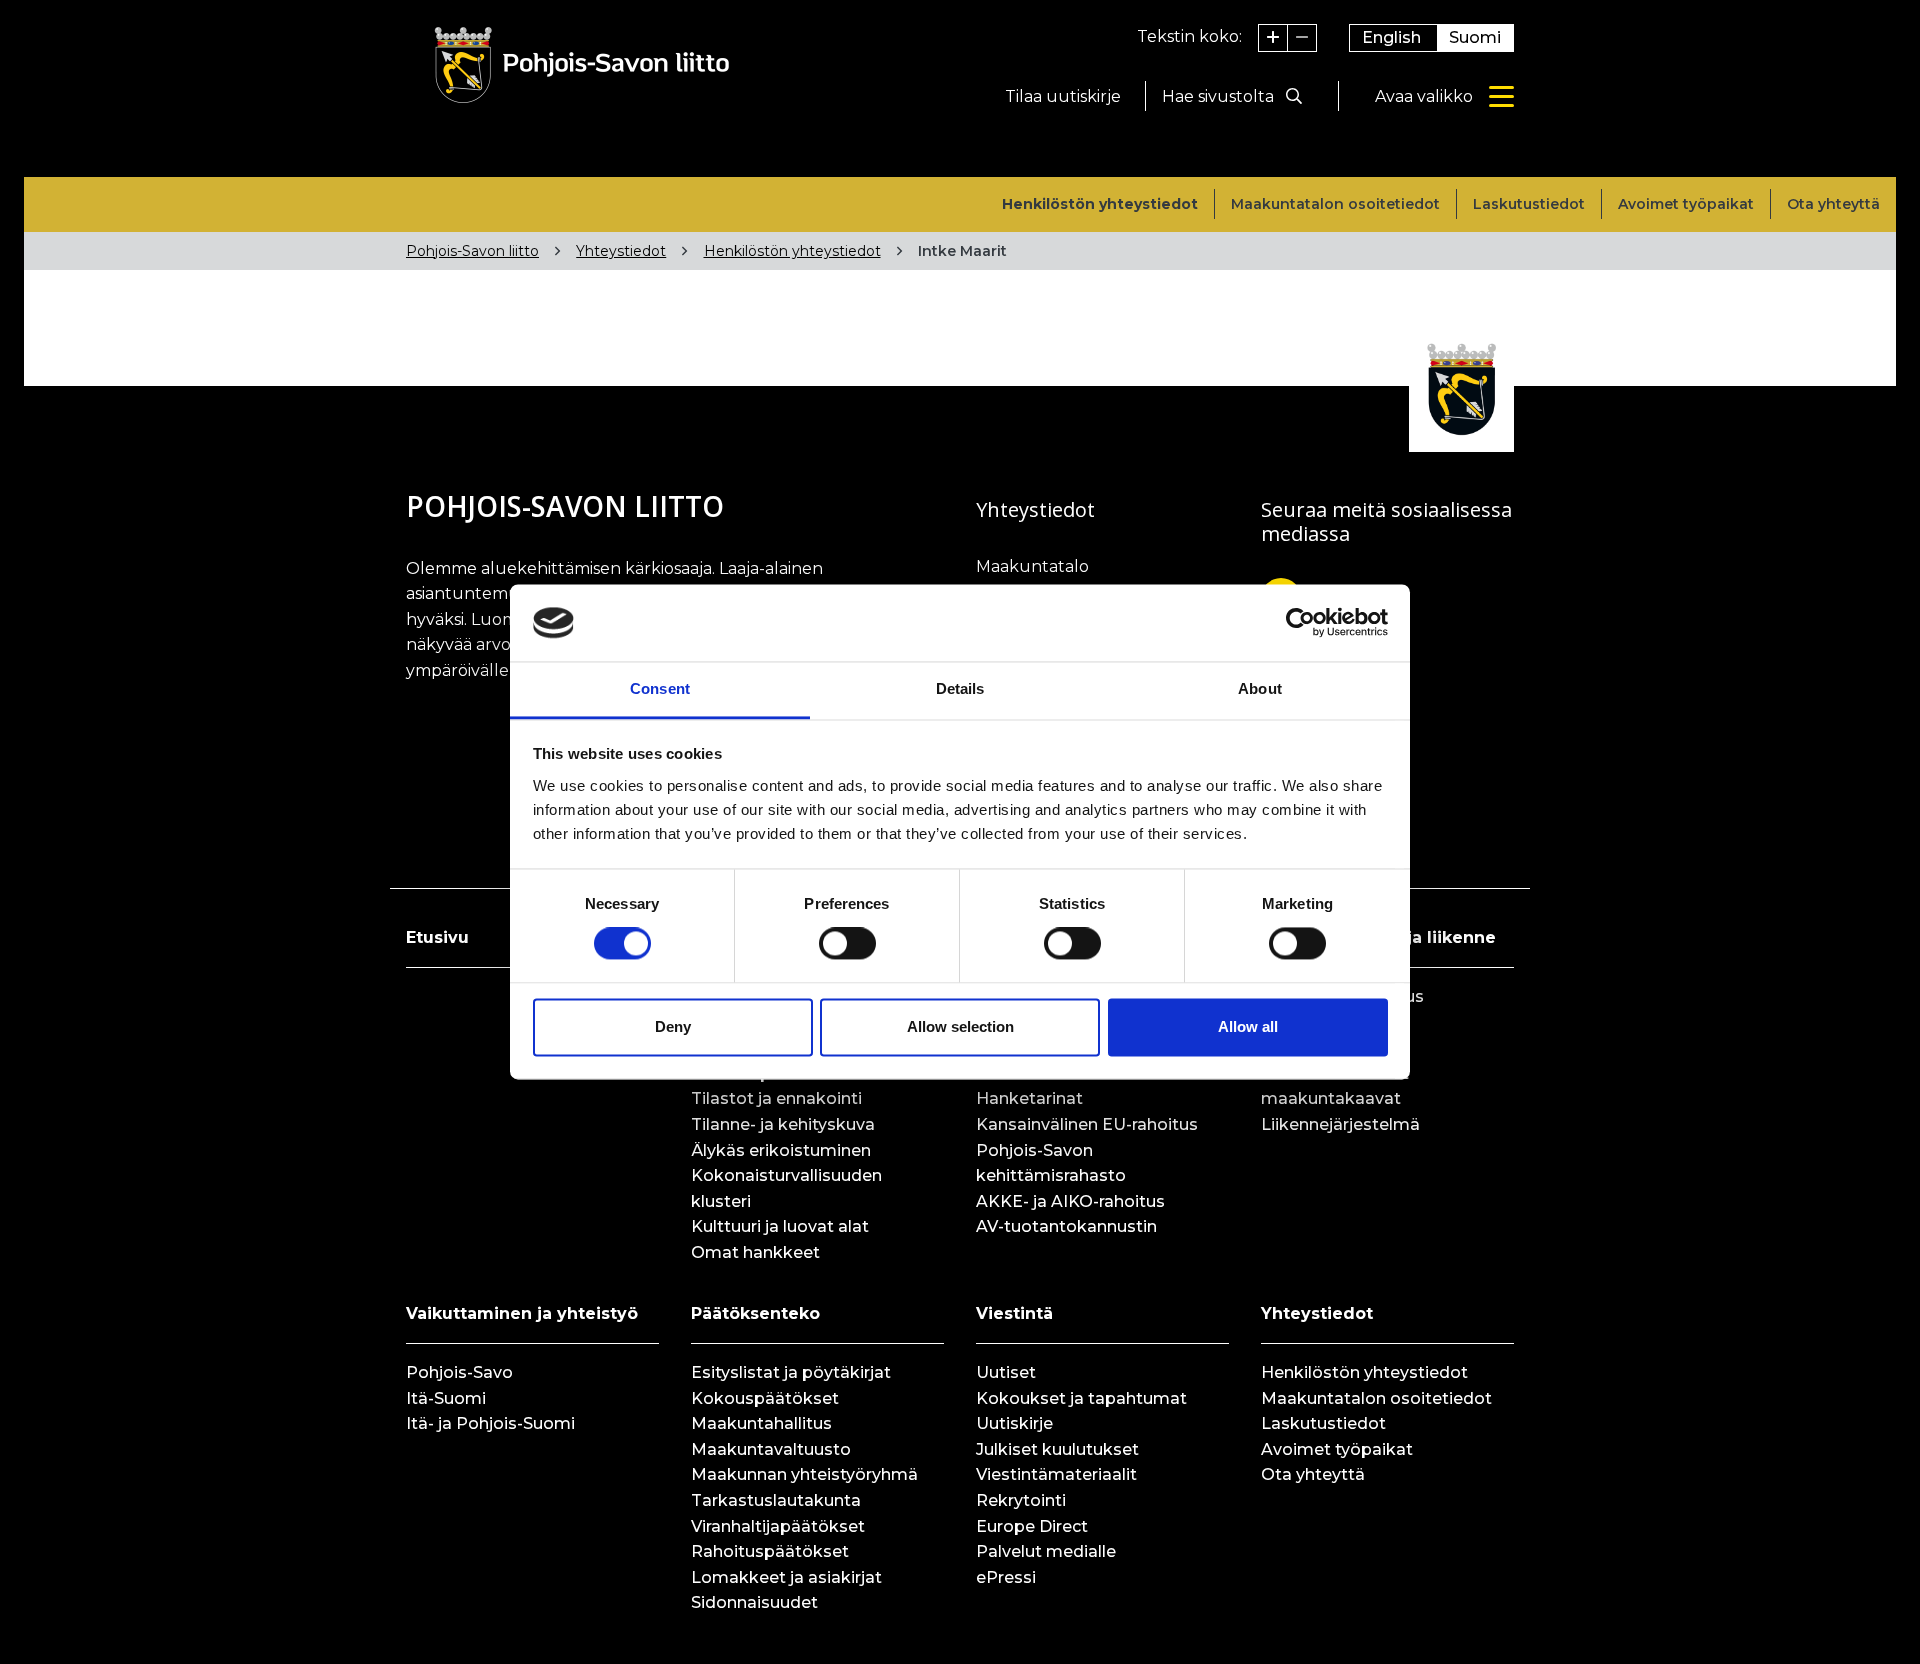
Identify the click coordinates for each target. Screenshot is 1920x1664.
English (1391, 37)
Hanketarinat (1029, 1098)
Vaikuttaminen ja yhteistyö (522, 1313)
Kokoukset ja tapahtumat (1081, 1398)
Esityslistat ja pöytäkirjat (791, 1372)
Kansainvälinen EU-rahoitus (1087, 1124)
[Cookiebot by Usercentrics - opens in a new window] (1300, 623)
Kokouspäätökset (765, 1398)
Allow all (1248, 1026)
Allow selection (960, 1026)
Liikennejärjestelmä (1340, 1124)
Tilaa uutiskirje (1063, 96)
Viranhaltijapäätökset (778, 1526)
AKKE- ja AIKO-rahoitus (1070, 1201)
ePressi (1006, 1577)
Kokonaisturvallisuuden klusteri (786, 1188)
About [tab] (1260, 688)
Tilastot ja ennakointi (776, 1098)
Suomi (1475, 37)
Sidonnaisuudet (754, 1602)
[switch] (847, 944)
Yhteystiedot (621, 251)
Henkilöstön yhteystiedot (1100, 204)
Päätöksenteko (755, 1313)
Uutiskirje (1014, 1423)
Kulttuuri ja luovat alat (780, 1226)
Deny (673, 1026)
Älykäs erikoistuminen (781, 1150)
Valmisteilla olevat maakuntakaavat (1335, 1086)
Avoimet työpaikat (1686, 204)
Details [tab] (960, 688)
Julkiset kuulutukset (1057, 1449)
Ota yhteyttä (1833, 204)
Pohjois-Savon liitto (472, 251)
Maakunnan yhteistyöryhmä (804, 1474)
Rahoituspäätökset (770, 1551)
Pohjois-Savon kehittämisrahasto (1051, 1163)
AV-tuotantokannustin (1066, 1226)
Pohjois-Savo (459, 1372)
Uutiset (1006, 1372)
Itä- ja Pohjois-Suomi (490, 1423)
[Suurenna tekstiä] (1273, 38)
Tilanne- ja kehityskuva (783, 1124)
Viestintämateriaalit (1056, 1474)
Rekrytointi (1021, 1500)
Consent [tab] (660, 688)
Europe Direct (1032, 1526)
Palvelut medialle (1046, 1551)
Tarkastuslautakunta (776, 1500)
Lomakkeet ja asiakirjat (786, 1577)
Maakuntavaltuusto (771, 1449)
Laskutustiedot (1529, 204)
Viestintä (1014, 1313)
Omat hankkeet (755, 1252)
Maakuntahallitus (761, 1423)
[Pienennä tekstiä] (1302, 38)
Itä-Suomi (446, 1398)
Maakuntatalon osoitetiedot (1335, 204)
